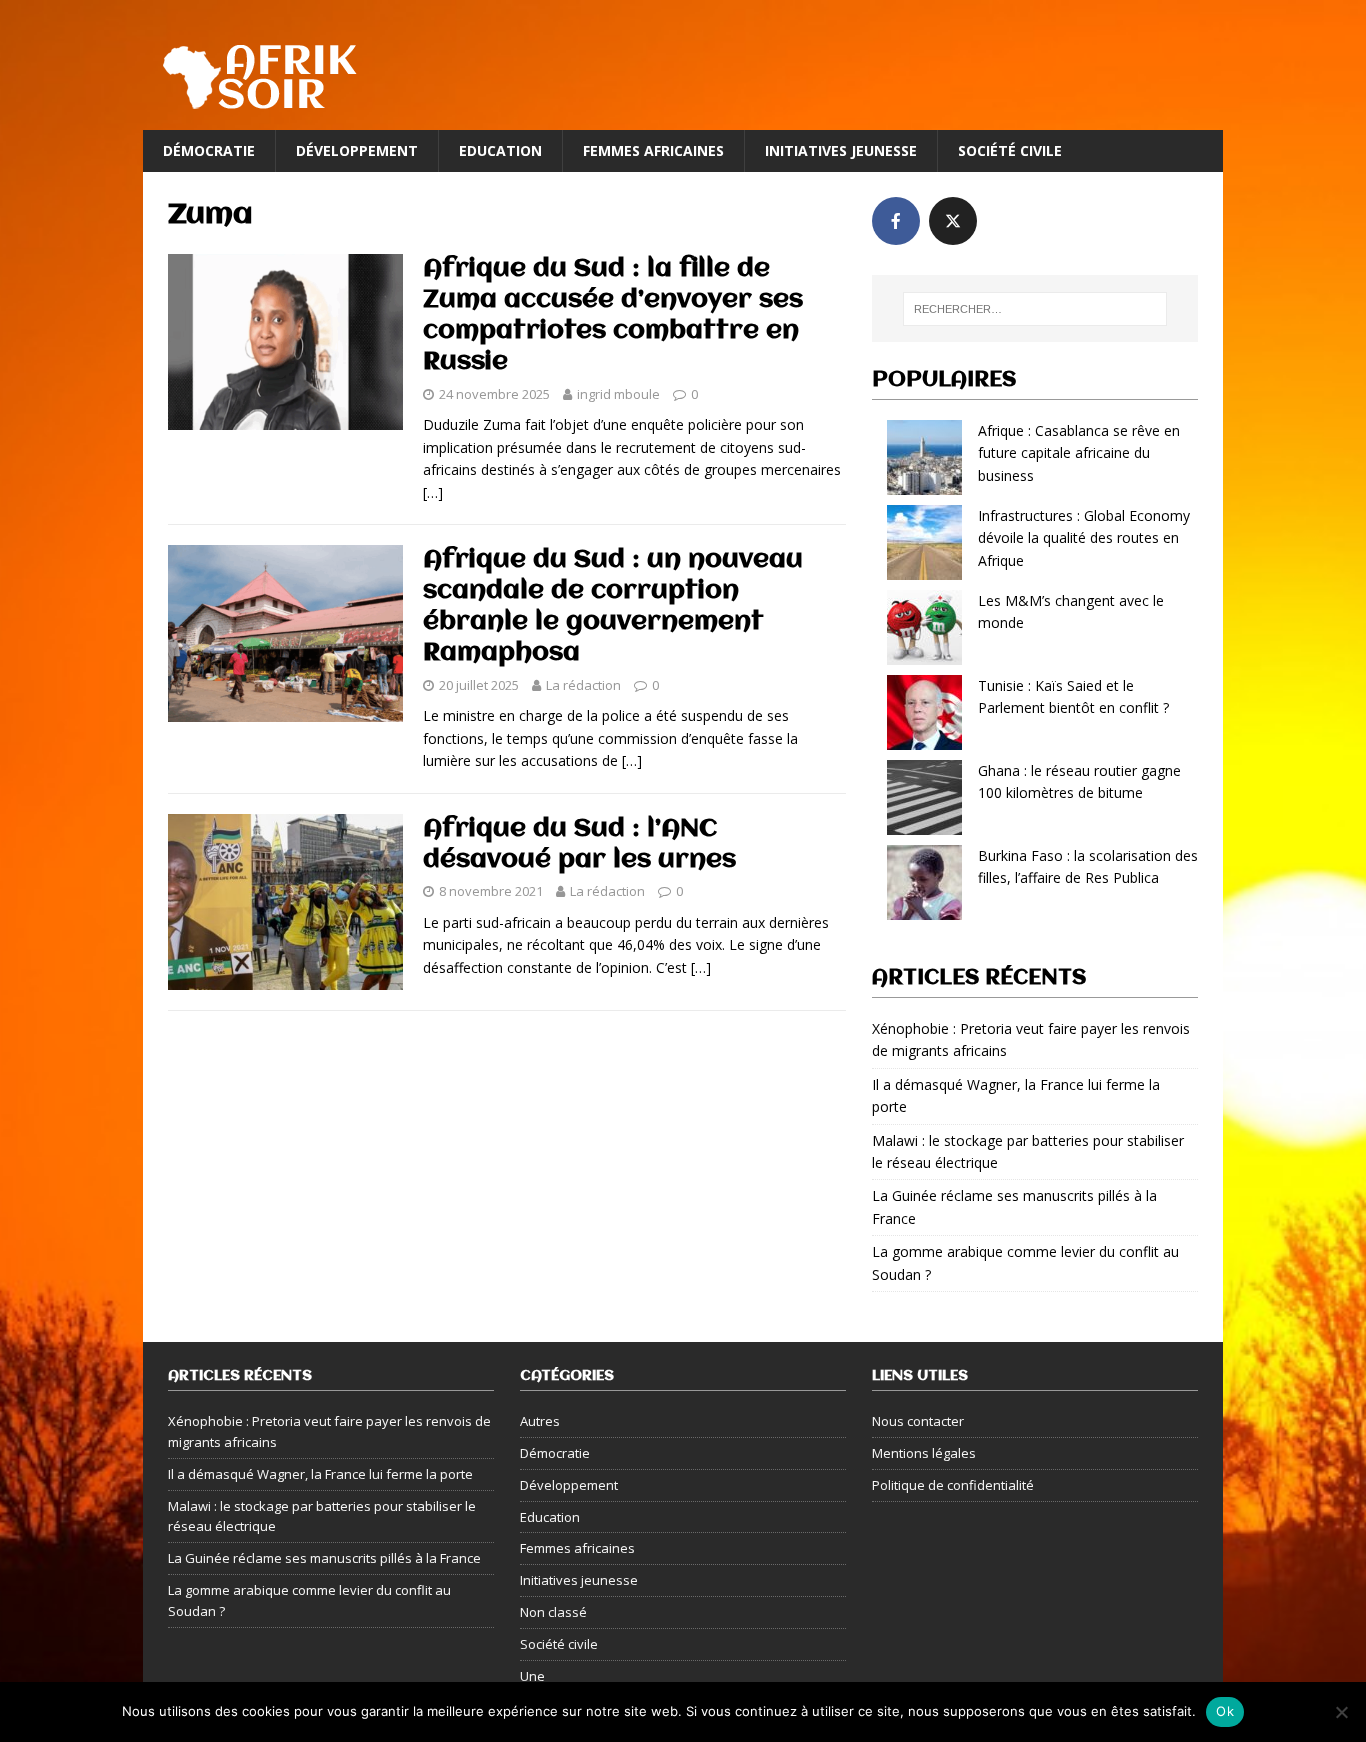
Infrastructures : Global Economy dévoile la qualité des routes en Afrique (1084, 538)
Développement (357, 150)
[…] (433, 492)
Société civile (1010, 150)
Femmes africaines (653, 150)
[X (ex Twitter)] (953, 221)
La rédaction (583, 685)
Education (500, 150)
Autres (540, 1421)
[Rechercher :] (1035, 309)
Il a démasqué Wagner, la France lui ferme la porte (320, 1474)
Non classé (553, 1612)
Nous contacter (918, 1421)
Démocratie (209, 150)
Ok (1225, 1711)
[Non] (1341, 1712)
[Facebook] (896, 221)
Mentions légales (924, 1453)
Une (532, 1676)
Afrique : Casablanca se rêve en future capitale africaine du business (1079, 453)
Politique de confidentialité (953, 1485)
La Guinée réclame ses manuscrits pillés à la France (324, 1558)
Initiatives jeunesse (841, 150)
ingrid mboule (618, 394)
